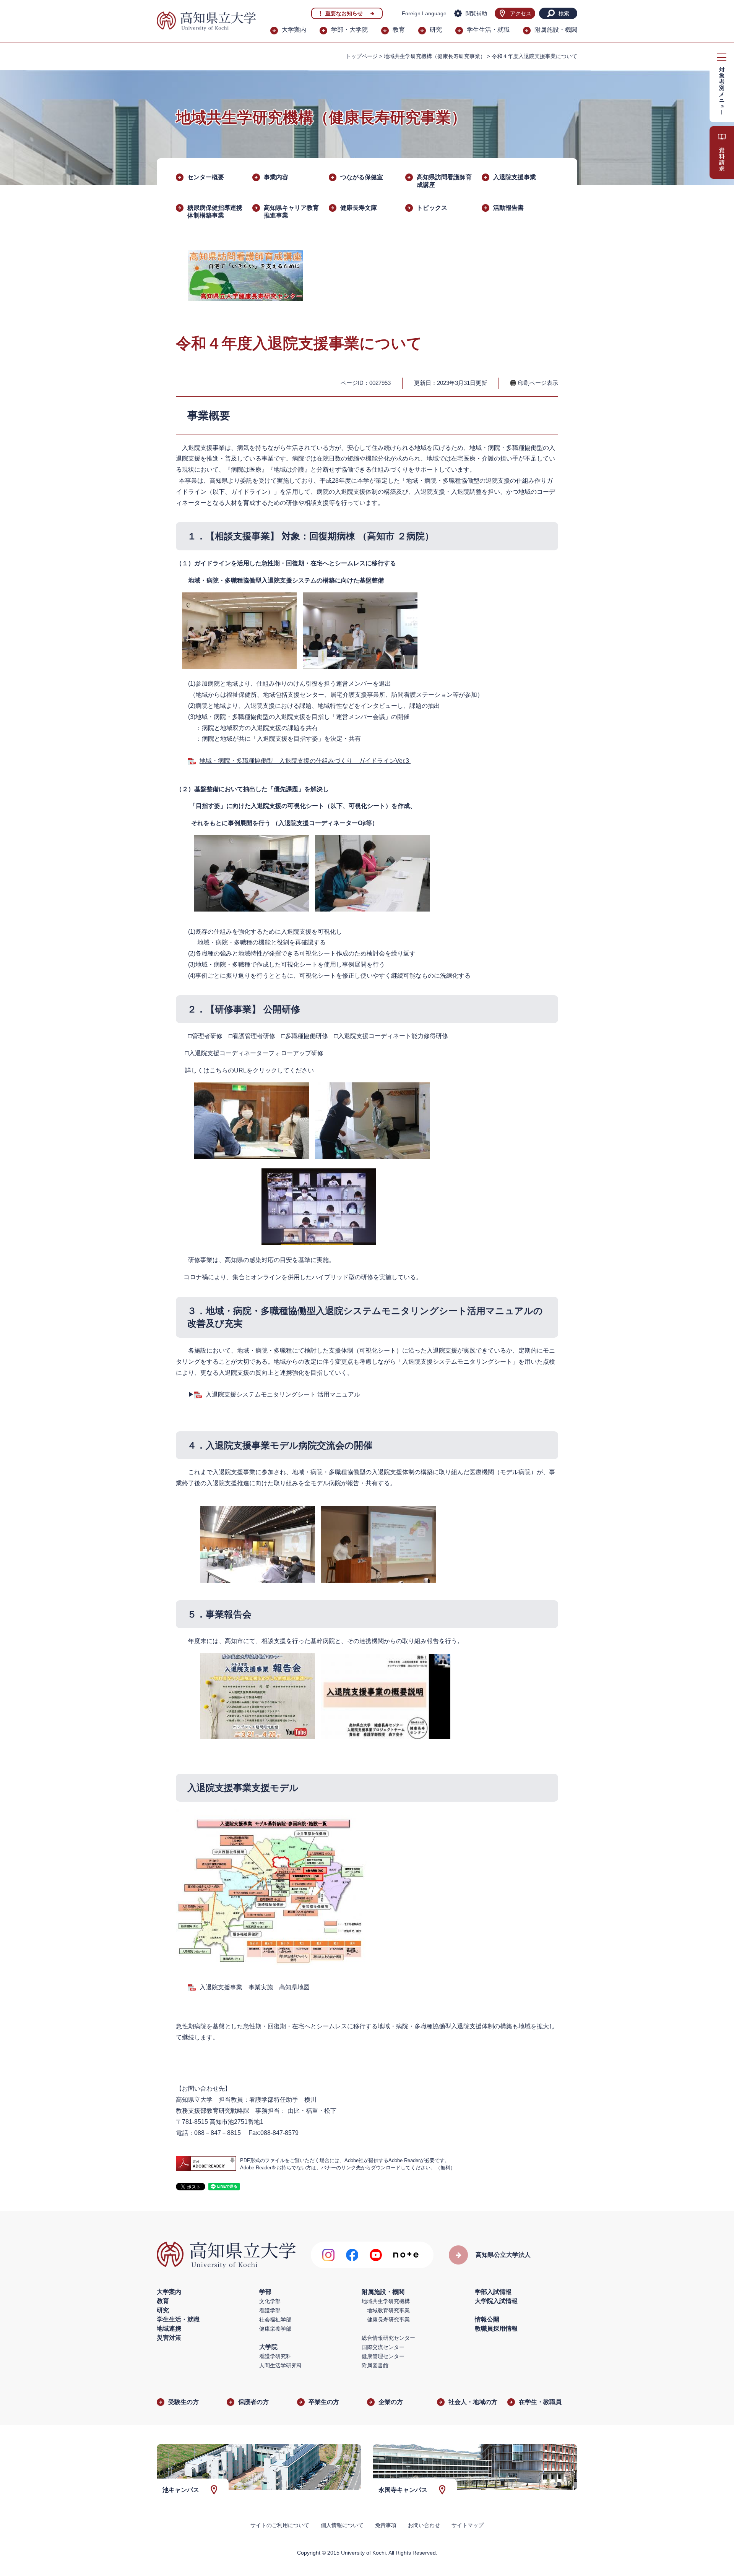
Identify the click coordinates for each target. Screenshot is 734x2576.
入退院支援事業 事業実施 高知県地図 (255, 1987)
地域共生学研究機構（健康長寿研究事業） (435, 56)
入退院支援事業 (515, 177)
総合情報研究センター (388, 2338)
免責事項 (386, 2525)
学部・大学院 (349, 30)
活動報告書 (508, 208)
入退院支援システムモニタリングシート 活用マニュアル (284, 1394)
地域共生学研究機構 (386, 2301)
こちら (219, 1070)
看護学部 (270, 2310)
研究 (436, 30)
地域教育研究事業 (388, 2310)
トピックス (432, 208)
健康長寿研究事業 (388, 2320)
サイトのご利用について (280, 2525)
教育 (399, 30)
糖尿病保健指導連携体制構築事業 (215, 212)
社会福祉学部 (275, 2320)
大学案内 (294, 30)
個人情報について (342, 2525)
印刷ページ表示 (538, 383)
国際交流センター (383, 2347)
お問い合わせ (424, 2525)
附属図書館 (375, 2365)
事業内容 (276, 177)
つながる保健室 (362, 177)
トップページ (362, 56)
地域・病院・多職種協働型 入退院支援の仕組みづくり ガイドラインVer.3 (305, 761)
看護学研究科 (275, 2356)
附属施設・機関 (556, 30)
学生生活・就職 (488, 30)
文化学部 (270, 2301)
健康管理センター (383, 2356)
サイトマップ (468, 2525)
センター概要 (206, 177)
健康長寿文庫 (359, 208)
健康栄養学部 (275, 2329)
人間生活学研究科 (281, 2365)
